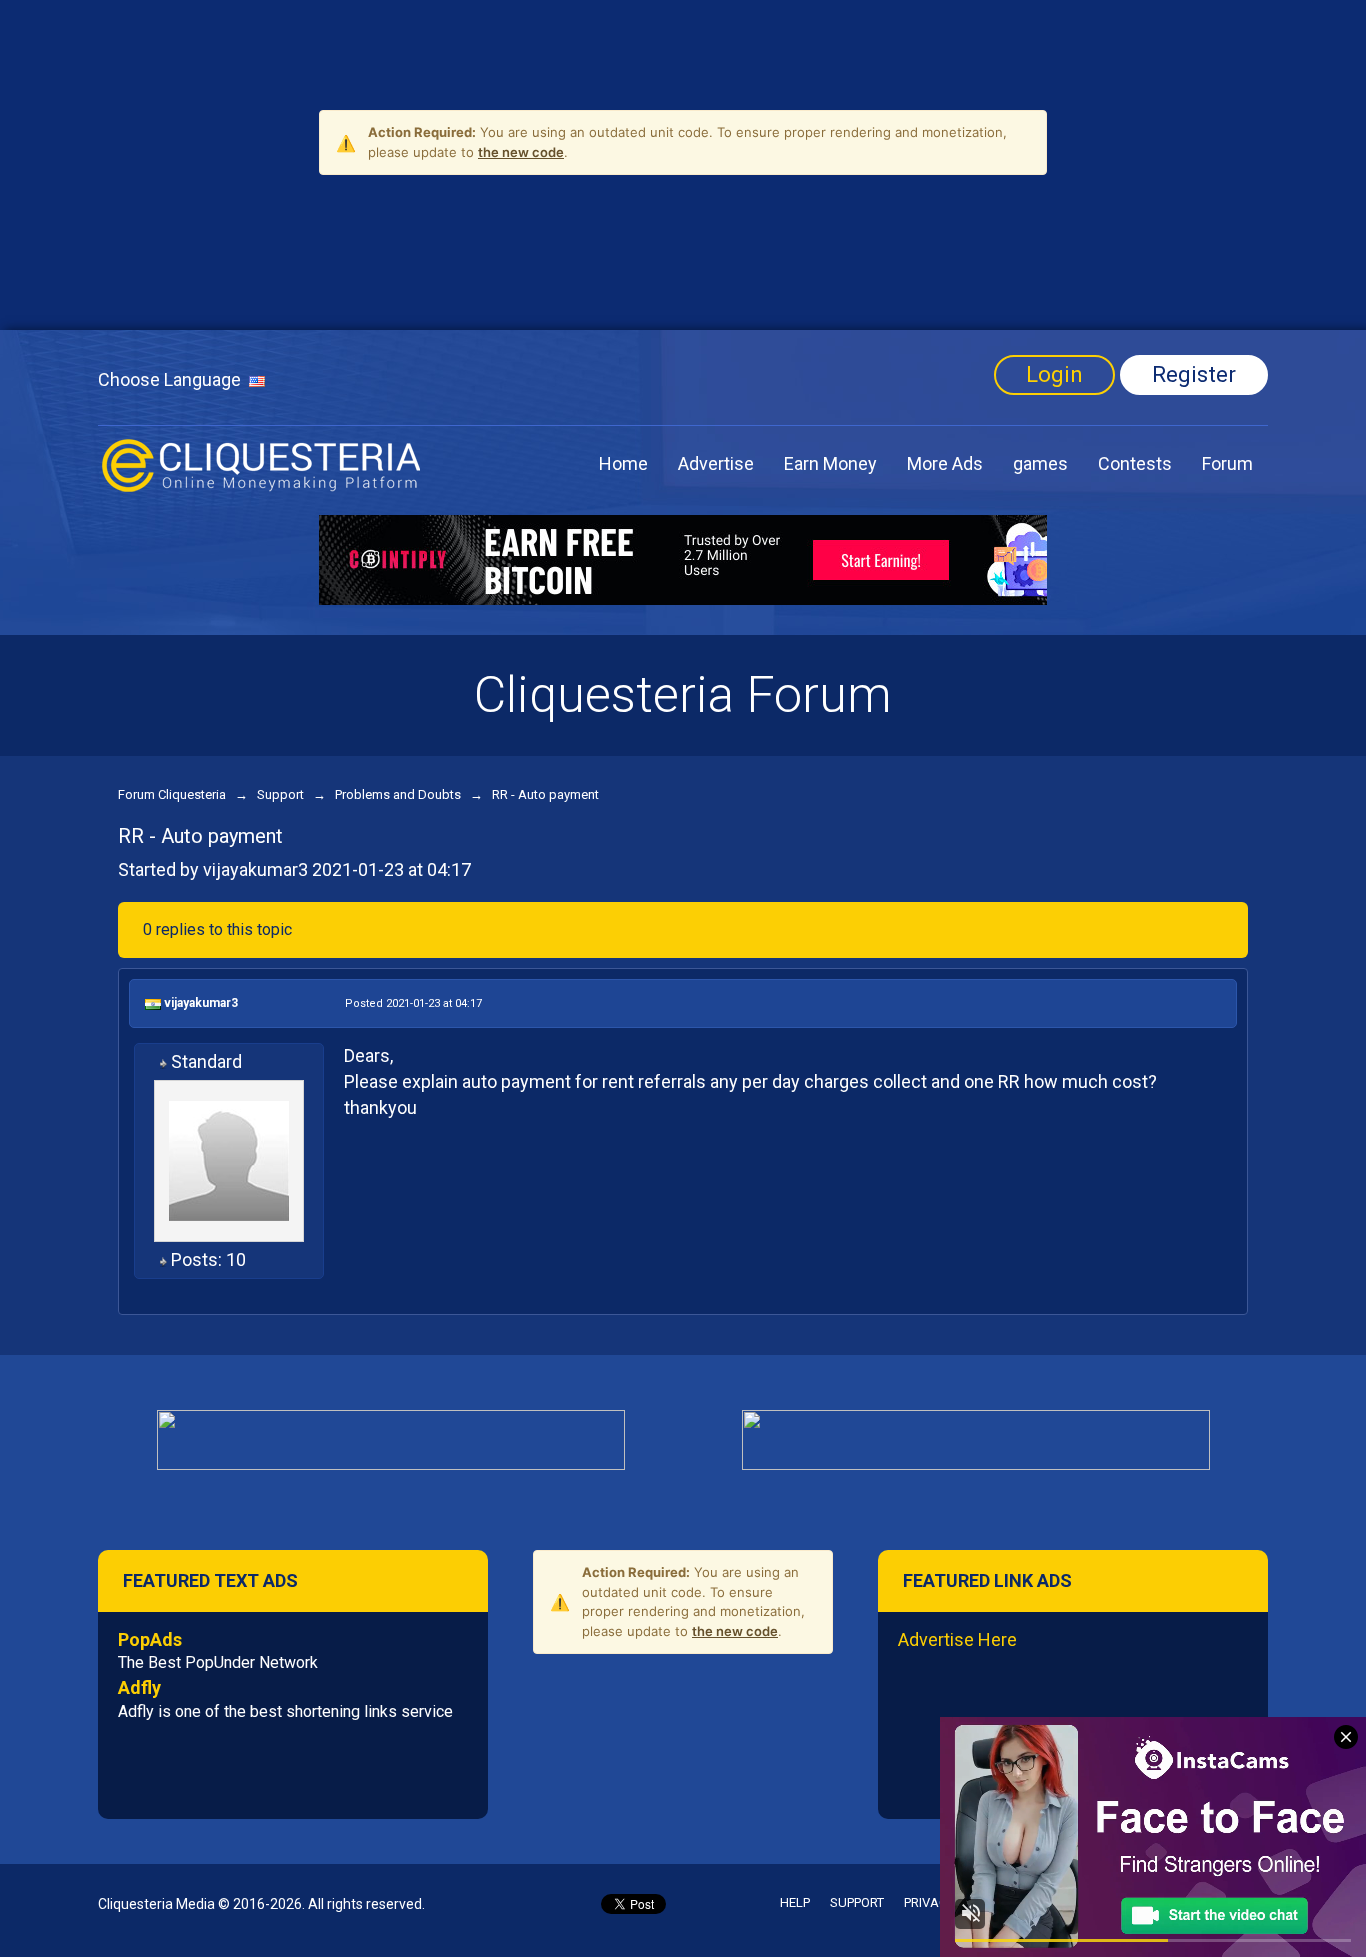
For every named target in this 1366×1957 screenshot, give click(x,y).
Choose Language (173, 379)
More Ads (945, 463)
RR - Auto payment (545, 794)
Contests (1135, 463)
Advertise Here (957, 1639)
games (1040, 463)
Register (1194, 374)
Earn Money (830, 463)
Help (795, 1902)
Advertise (716, 463)
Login (1054, 374)
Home (623, 463)
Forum (1227, 463)
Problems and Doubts (398, 794)
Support (280, 794)
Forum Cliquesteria (172, 794)
